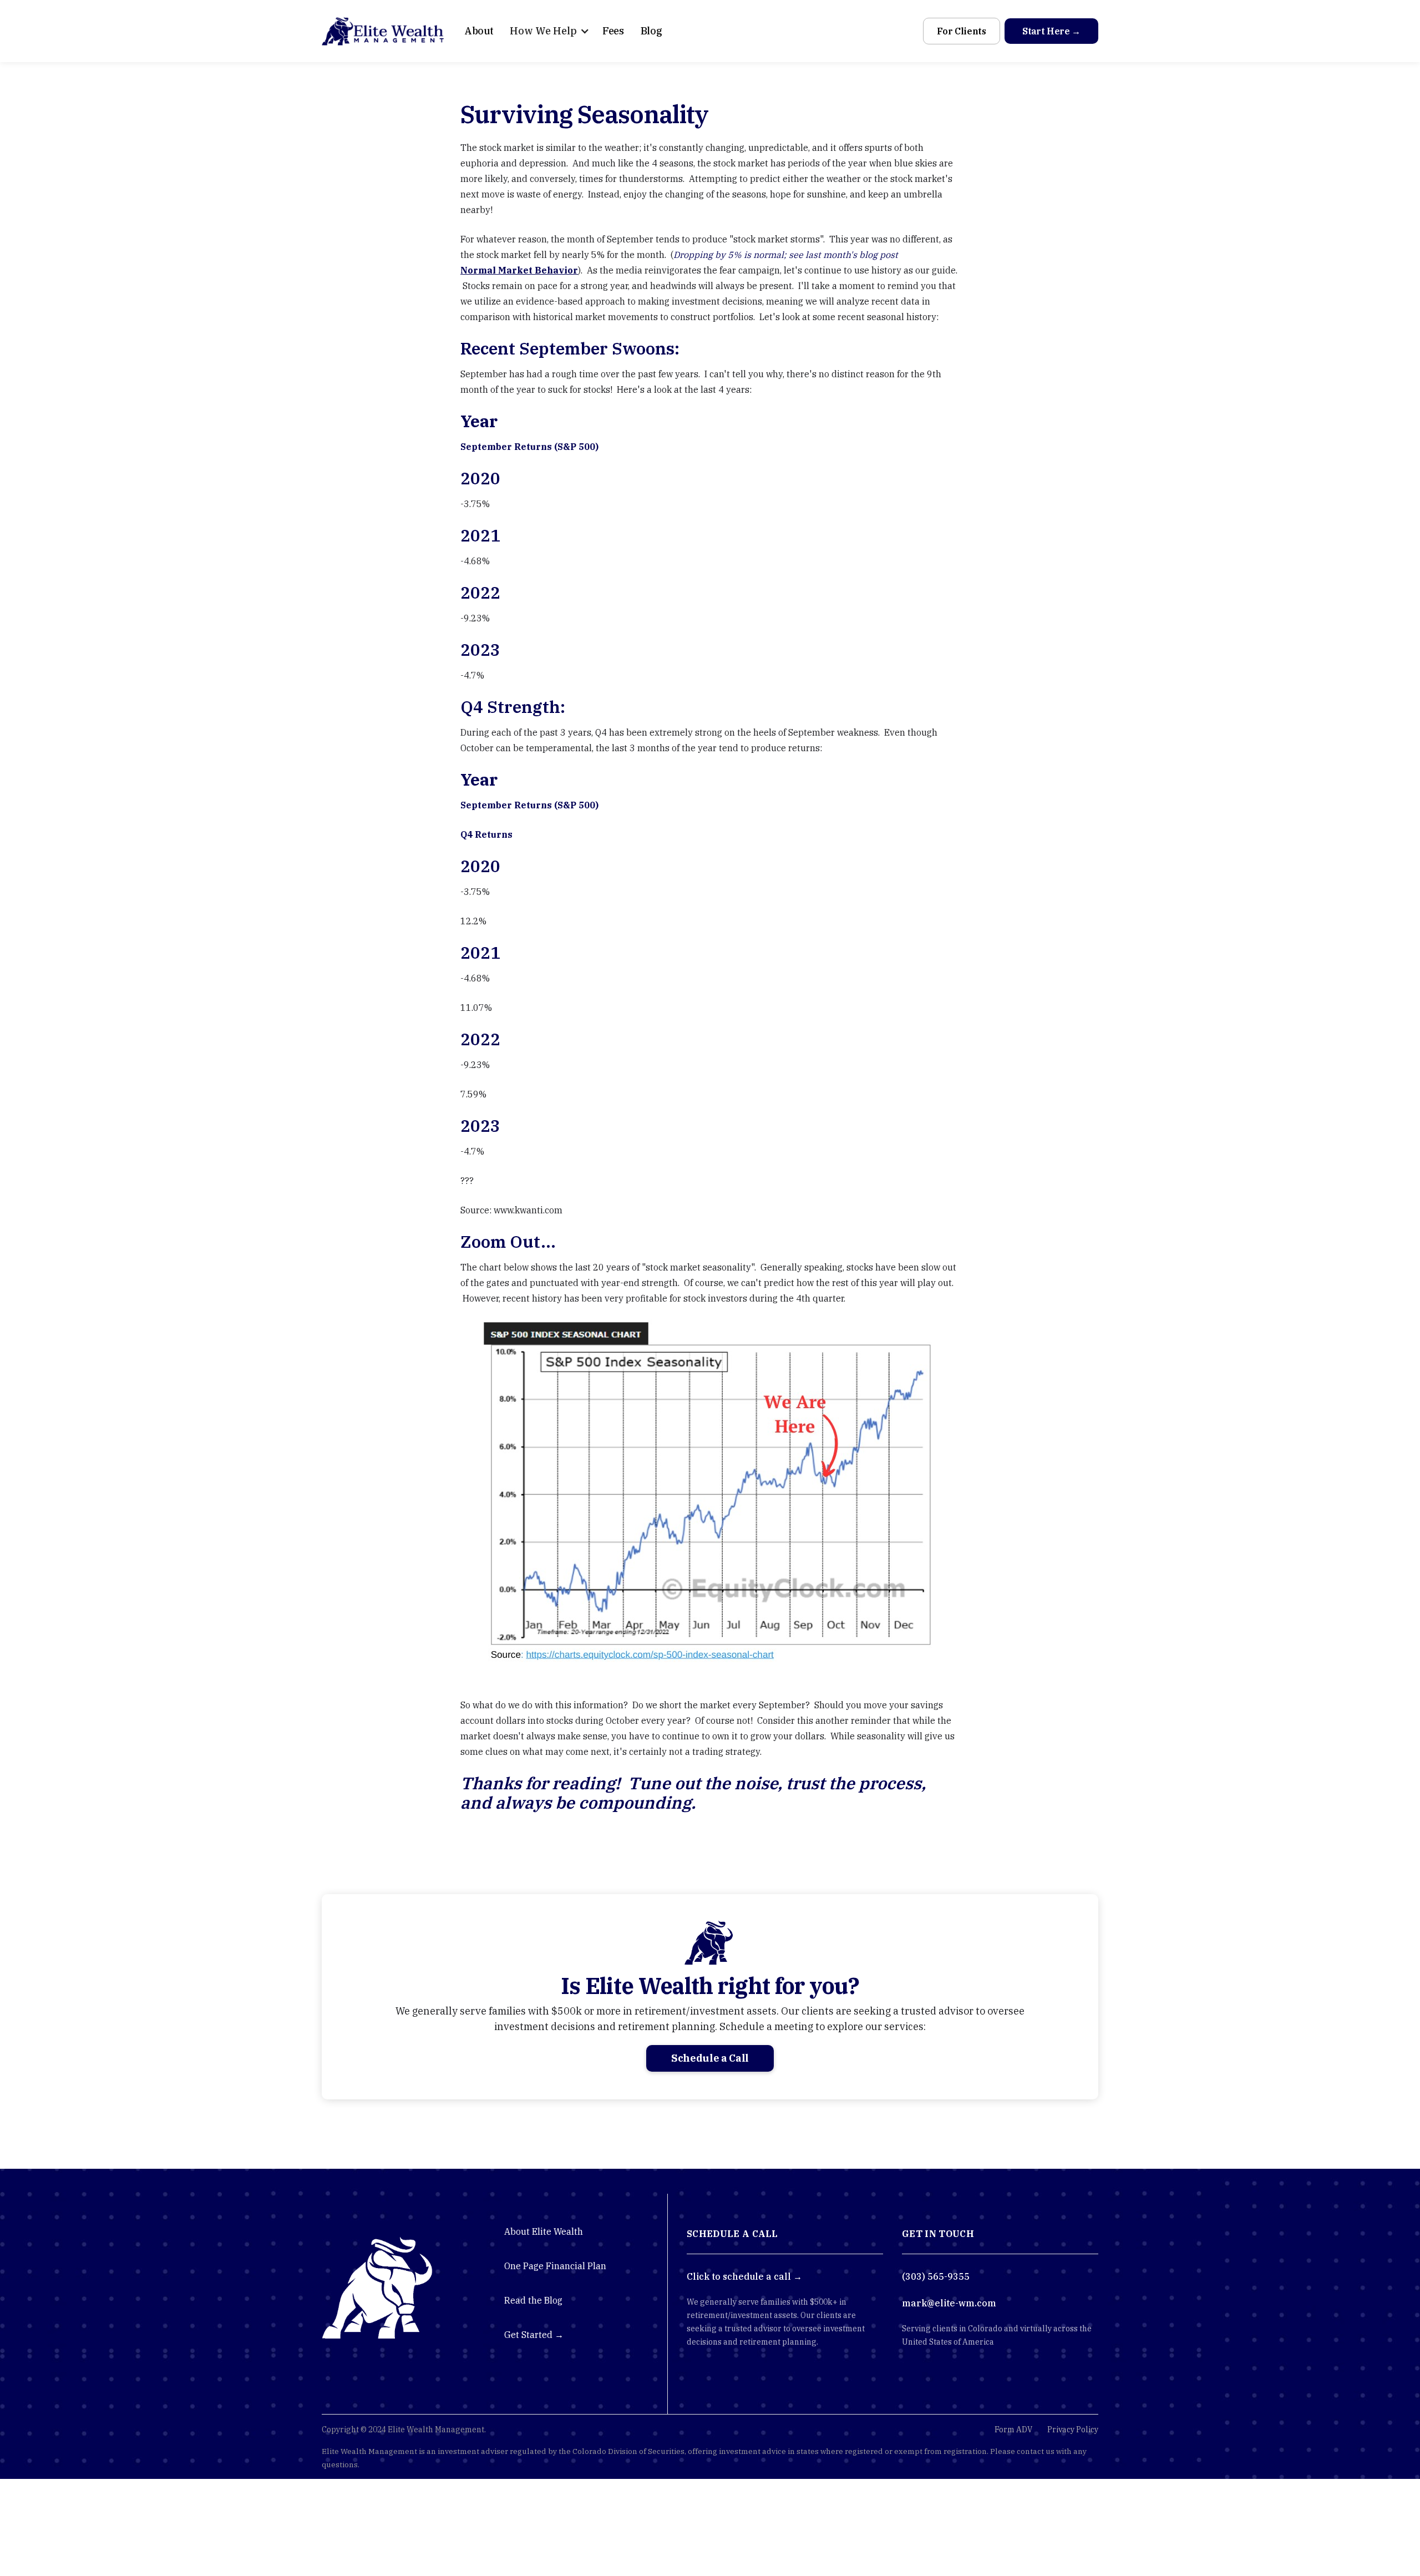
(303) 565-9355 (936, 2276)
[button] (546, 31)
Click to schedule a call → (744, 2276)
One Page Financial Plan (555, 2266)
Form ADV (1013, 2430)
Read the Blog (533, 2300)
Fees (613, 31)
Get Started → (534, 2335)
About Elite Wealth (544, 2231)
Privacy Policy (1073, 2430)
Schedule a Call (710, 2058)
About (479, 31)
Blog (651, 31)
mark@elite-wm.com (949, 2303)
